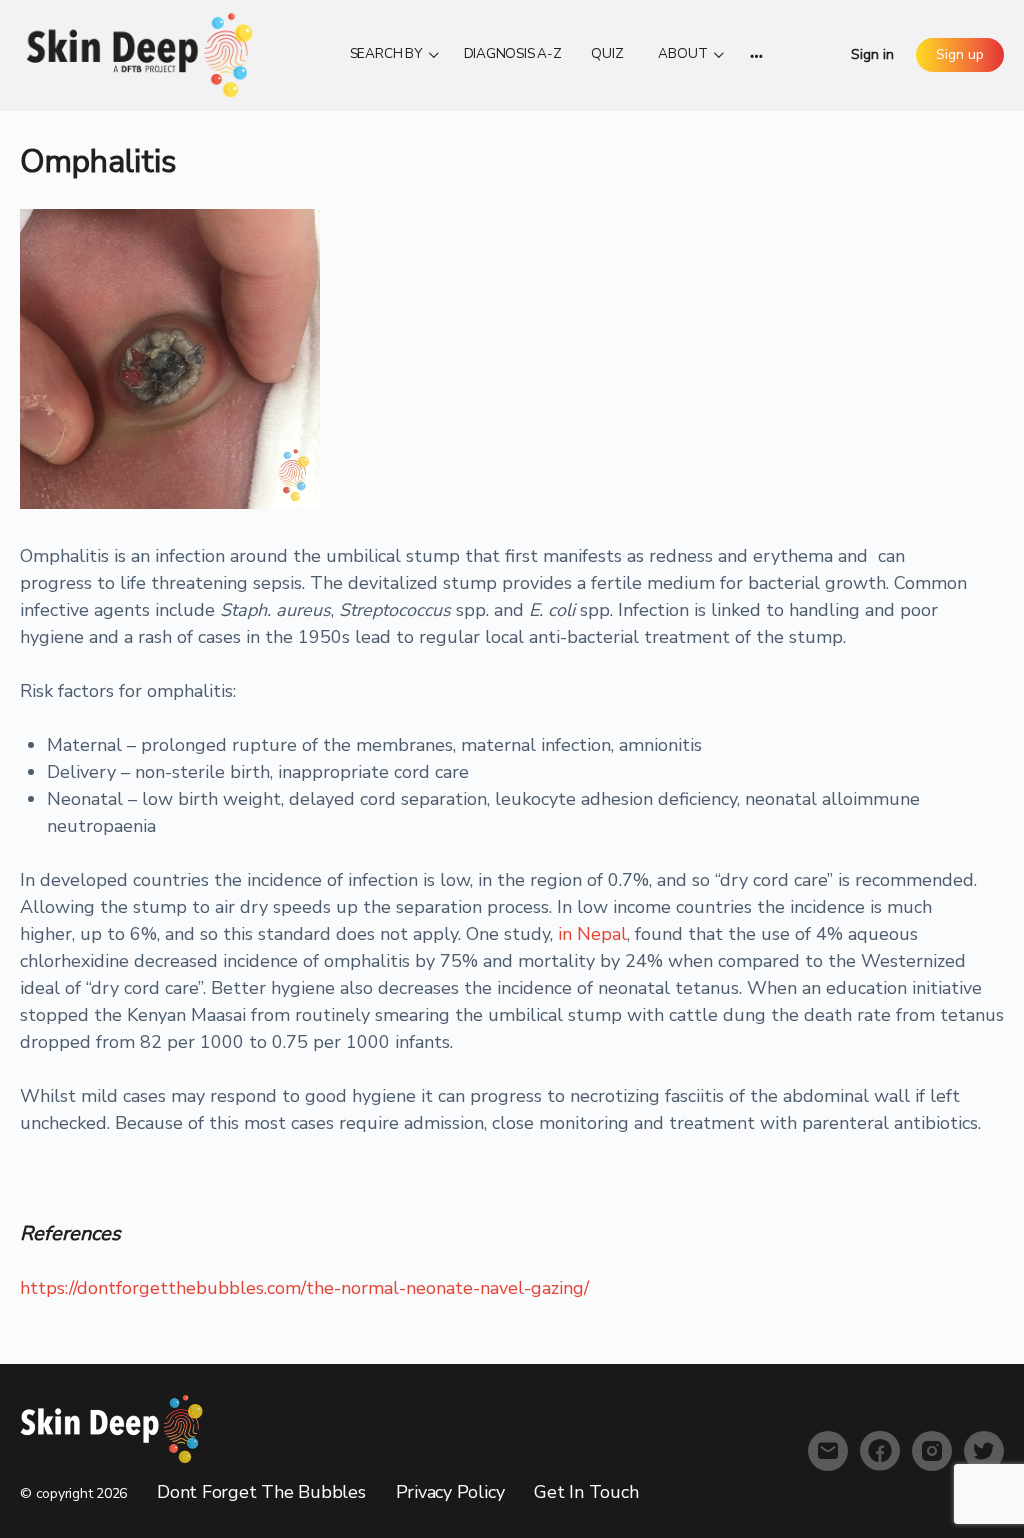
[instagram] (932, 1451)
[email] (828, 1451)
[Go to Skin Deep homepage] (140, 53)
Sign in (872, 54)
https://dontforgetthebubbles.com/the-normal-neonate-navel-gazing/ (304, 1288)
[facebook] (880, 1451)
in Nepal (592, 934)
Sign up (960, 54)
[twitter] (984, 1451)
